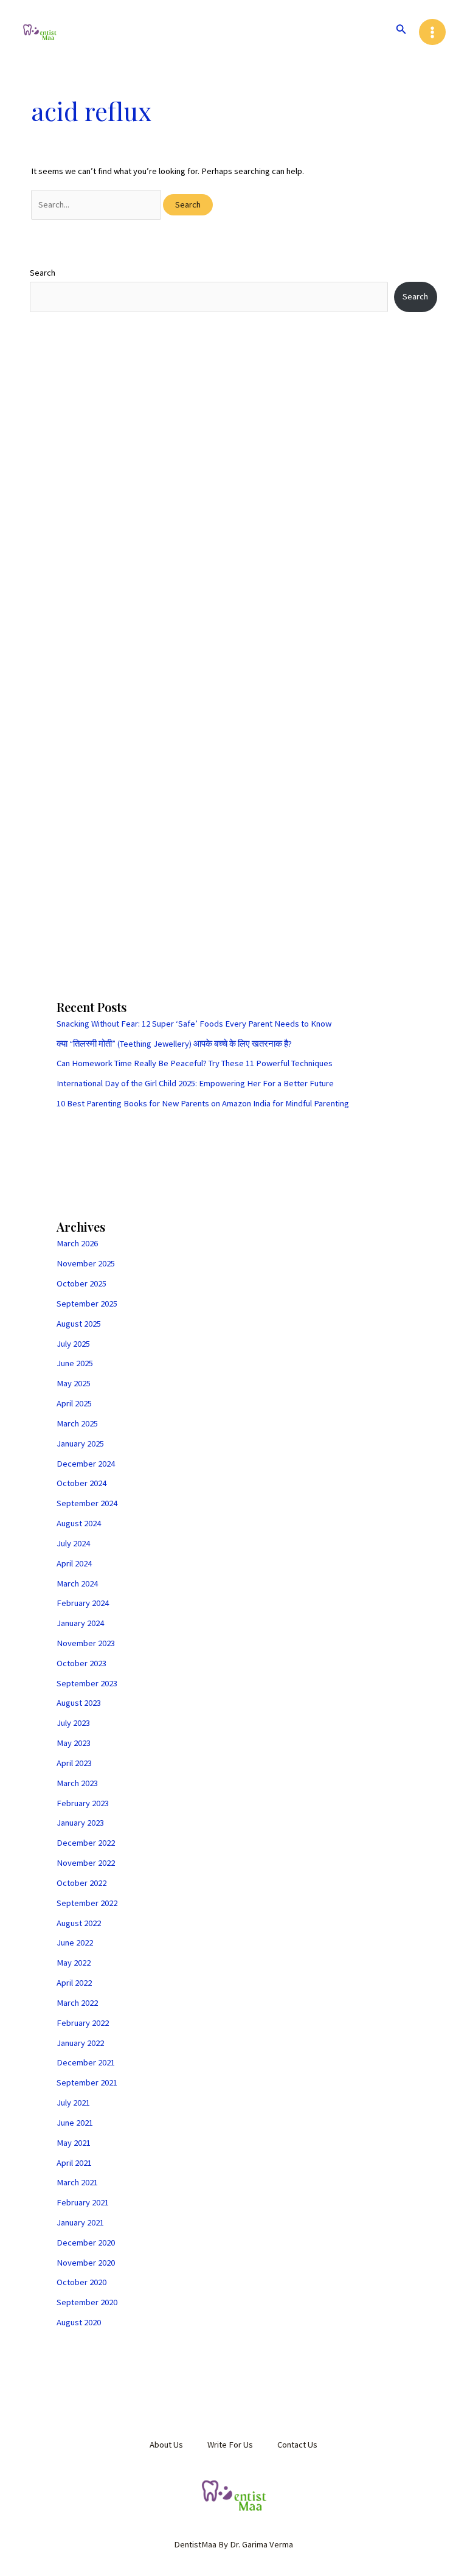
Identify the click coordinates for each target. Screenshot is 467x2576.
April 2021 (74, 2163)
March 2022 (77, 2003)
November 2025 (86, 1263)
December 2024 (86, 1464)
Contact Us (297, 2445)
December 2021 (86, 2062)
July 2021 (73, 2103)
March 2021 (77, 2182)
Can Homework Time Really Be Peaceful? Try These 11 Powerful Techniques (195, 1063)
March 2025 (77, 1423)
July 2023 (73, 1723)
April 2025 (74, 1403)
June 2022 (75, 1942)
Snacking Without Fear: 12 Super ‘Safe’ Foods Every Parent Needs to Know (194, 1024)
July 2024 (73, 1543)
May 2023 (74, 1743)
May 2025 (74, 1383)
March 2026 (77, 1243)
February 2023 (83, 1803)
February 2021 (83, 2202)
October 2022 (81, 1883)
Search (43, 273)
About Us (166, 2445)
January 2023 (80, 1823)
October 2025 (81, 1283)
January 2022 (80, 2043)
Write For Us (230, 2445)
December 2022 (86, 1843)
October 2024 (81, 1483)
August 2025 (79, 1324)
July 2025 (73, 1344)
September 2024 (87, 1503)
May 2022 (74, 1963)
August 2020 (79, 2322)
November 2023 (86, 1643)
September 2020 (87, 2302)
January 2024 (80, 1623)
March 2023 (77, 1783)
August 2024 (79, 1523)
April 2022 (74, 1983)
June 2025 (75, 1363)
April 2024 (74, 1563)
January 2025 (80, 1443)
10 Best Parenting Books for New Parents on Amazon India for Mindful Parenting (203, 1103)
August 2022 (79, 1923)
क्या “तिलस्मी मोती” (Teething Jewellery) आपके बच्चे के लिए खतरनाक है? (174, 1044)
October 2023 (81, 1663)
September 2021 (87, 2082)
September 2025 (87, 1304)
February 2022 (83, 2023)
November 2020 (86, 2263)
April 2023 (74, 1763)
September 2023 (87, 1683)
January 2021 (80, 2222)
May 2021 (74, 2143)
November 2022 (86, 1863)
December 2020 (86, 2243)
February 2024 (83, 1603)
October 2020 (81, 2282)
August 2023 (79, 1703)
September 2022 (87, 1903)
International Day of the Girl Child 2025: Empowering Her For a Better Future (195, 1083)
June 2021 (75, 2123)
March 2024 (77, 1583)
